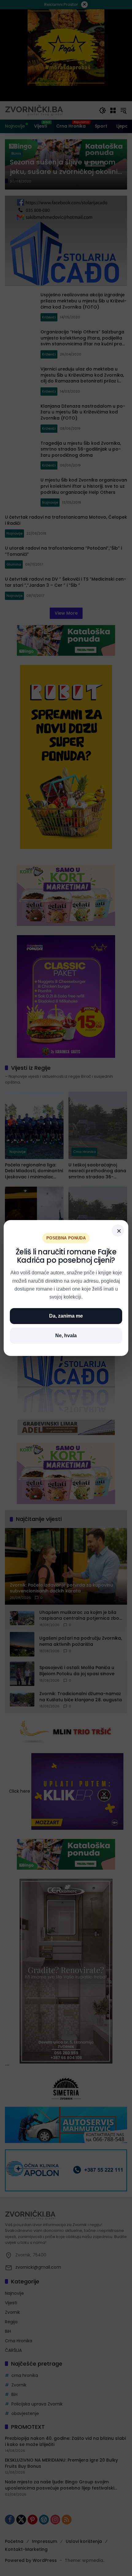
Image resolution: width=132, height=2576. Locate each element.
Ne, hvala (66, 1336)
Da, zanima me (66, 1316)
